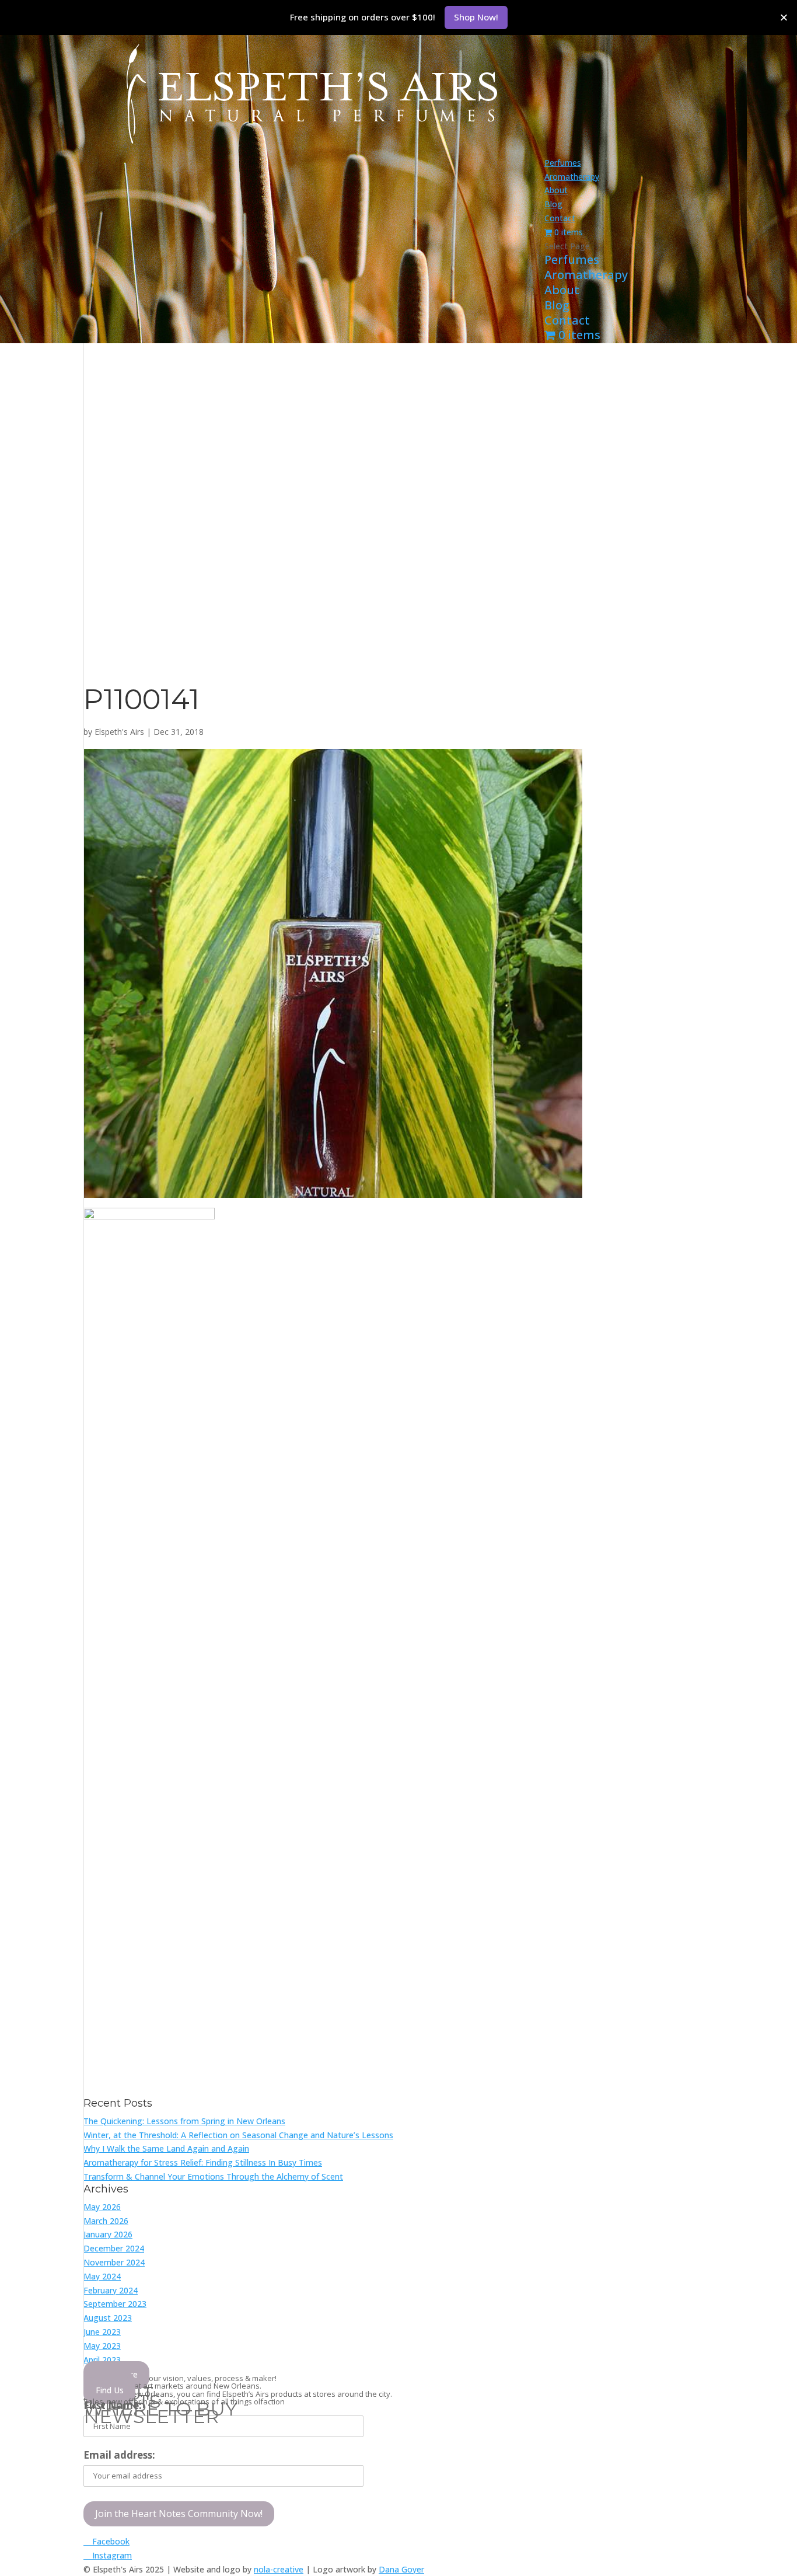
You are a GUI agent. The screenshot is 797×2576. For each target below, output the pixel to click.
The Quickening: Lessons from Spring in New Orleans (184, 2121)
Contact (560, 218)
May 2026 (102, 2207)
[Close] (784, 17)
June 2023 (102, 2332)
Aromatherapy (572, 177)
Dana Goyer (401, 2569)
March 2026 (106, 2221)
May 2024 (102, 2276)
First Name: (113, 2405)
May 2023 (102, 2346)
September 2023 (115, 2304)
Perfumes (563, 163)
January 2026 (108, 2234)
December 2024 (114, 2248)
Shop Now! (476, 17)
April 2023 (102, 2360)
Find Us (110, 2390)
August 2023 (108, 2318)
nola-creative (279, 2569)
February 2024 (111, 2290)
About (556, 190)
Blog (553, 204)
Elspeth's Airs (119, 732)
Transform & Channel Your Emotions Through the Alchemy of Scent (213, 2176)
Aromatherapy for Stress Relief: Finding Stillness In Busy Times (203, 2162)
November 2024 (114, 2262)
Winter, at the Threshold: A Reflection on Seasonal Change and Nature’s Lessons (238, 2135)
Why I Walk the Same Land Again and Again (166, 2148)
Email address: (119, 2455)
